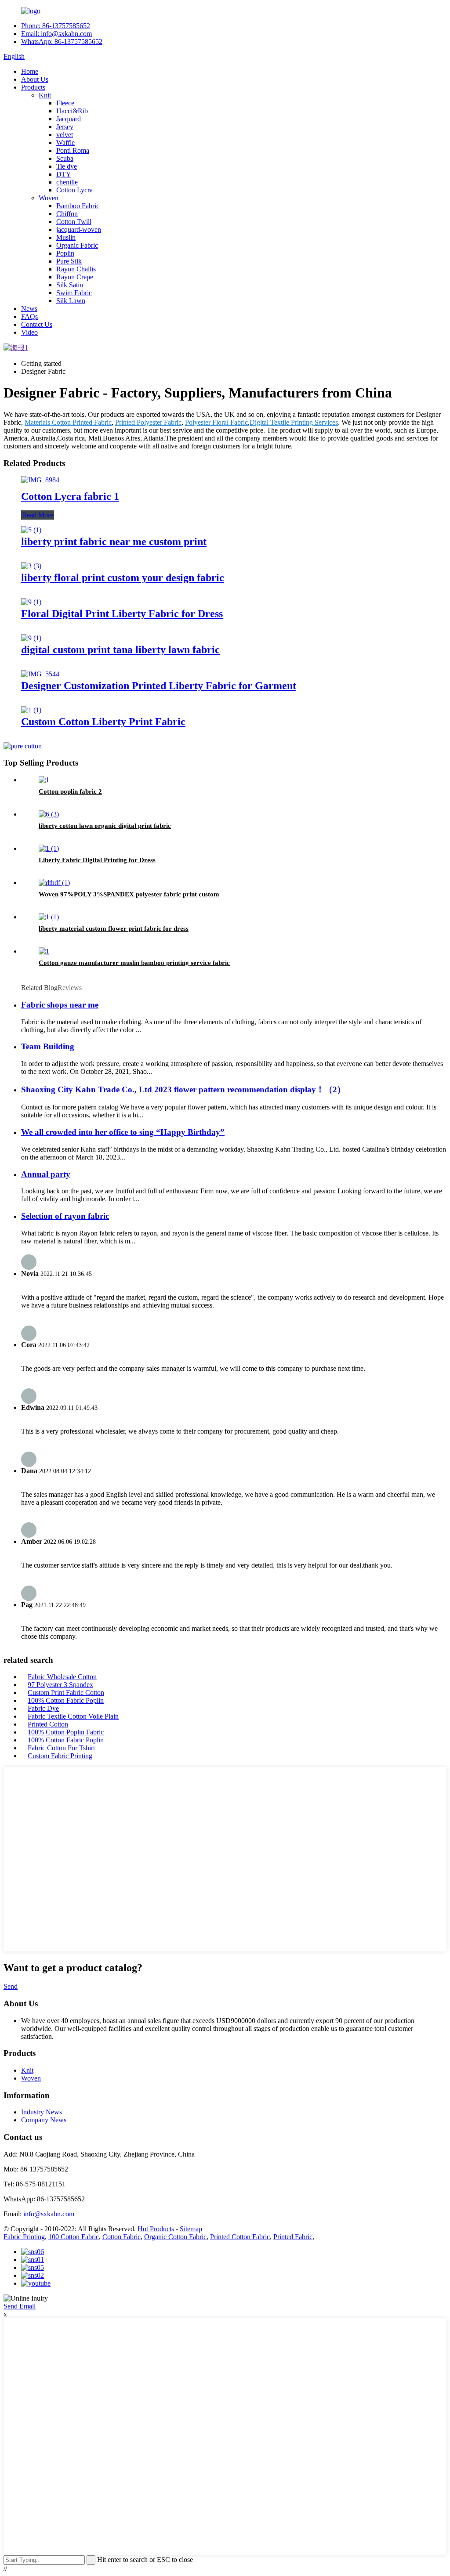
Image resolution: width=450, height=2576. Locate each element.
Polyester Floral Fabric (216, 422)
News (29, 309)
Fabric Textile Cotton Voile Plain (73, 1716)
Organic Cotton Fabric (175, 2237)
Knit (45, 95)
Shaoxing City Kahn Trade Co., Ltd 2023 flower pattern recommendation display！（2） (183, 1089)
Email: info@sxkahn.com (56, 34)
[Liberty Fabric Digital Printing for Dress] (49, 848)
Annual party (46, 1174)
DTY (64, 174)
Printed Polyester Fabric (148, 422)
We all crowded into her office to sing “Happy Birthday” (123, 1132)
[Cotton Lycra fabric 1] (40, 480)
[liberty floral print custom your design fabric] (31, 566)
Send (11, 1986)
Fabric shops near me (60, 1005)
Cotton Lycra (74, 190)
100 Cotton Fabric (74, 2237)
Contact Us (37, 324)
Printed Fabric (293, 2237)
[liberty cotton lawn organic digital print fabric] (49, 814)
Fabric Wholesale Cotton (62, 1677)
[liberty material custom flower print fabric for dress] (49, 917)
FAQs (29, 316)
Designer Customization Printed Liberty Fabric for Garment (159, 686)
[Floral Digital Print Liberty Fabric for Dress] (31, 602)
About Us (35, 79)
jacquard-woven (79, 229)
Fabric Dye (43, 1708)
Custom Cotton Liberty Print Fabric (103, 722)
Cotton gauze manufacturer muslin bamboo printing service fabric (134, 963)
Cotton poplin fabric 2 (70, 791)
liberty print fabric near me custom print (114, 542)
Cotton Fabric (122, 2237)
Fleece (65, 103)
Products (33, 87)
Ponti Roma (73, 150)
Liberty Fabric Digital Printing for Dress (97, 860)
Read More (38, 515)
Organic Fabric (77, 245)
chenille (67, 182)
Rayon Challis (76, 269)
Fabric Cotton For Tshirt (61, 1748)
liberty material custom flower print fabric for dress (114, 929)
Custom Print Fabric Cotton (66, 1693)
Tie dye (67, 166)
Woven (49, 198)
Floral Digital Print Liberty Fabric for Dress (122, 614)
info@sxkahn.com (49, 2214)
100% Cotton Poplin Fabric (66, 1732)
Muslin (66, 237)
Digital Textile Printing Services (294, 422)
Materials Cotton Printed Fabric (68, 422)
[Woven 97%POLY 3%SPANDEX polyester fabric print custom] (54, 883)
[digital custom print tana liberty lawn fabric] (31, 638)
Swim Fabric (74, 293)
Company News (44, 2120)
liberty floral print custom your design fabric (123, 578)
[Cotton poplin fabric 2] (44, 780)
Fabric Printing (24, 2237)
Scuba (65, 158)
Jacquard (69, 119)
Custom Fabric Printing (60, 1756)
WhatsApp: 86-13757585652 (62, 42)
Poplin (65, 253)
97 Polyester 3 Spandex (60, 1685)
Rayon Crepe (75, 277)
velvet (65, 135)
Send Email (20, 2306)
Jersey (65, 127)
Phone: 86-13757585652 (56, 26)
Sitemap (191, 2229)
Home (30, 71)
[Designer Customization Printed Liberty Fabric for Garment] (40, 674)
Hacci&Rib (72, 111)
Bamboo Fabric (78, 206)
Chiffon (67, 214)
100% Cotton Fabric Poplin (66, 1700)
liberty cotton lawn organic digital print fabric (105, 826)
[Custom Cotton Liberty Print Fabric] (31, 710)
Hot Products (156, 2229)
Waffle (65, 143)
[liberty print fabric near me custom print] (31, 530)
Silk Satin (70, 285)
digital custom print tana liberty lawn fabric (120, 650)
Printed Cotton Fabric (240, 2237)
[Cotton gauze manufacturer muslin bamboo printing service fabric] (44, 951)
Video (29, 332)
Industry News (42, 2112)
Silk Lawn (71, 301)
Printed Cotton (48, 1724)
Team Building (48, 1046)
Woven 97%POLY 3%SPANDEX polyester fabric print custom (129, 894)
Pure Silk (69, 261)
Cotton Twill (74, 222)
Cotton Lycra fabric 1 (70, 496)
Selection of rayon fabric (65, 1216)
